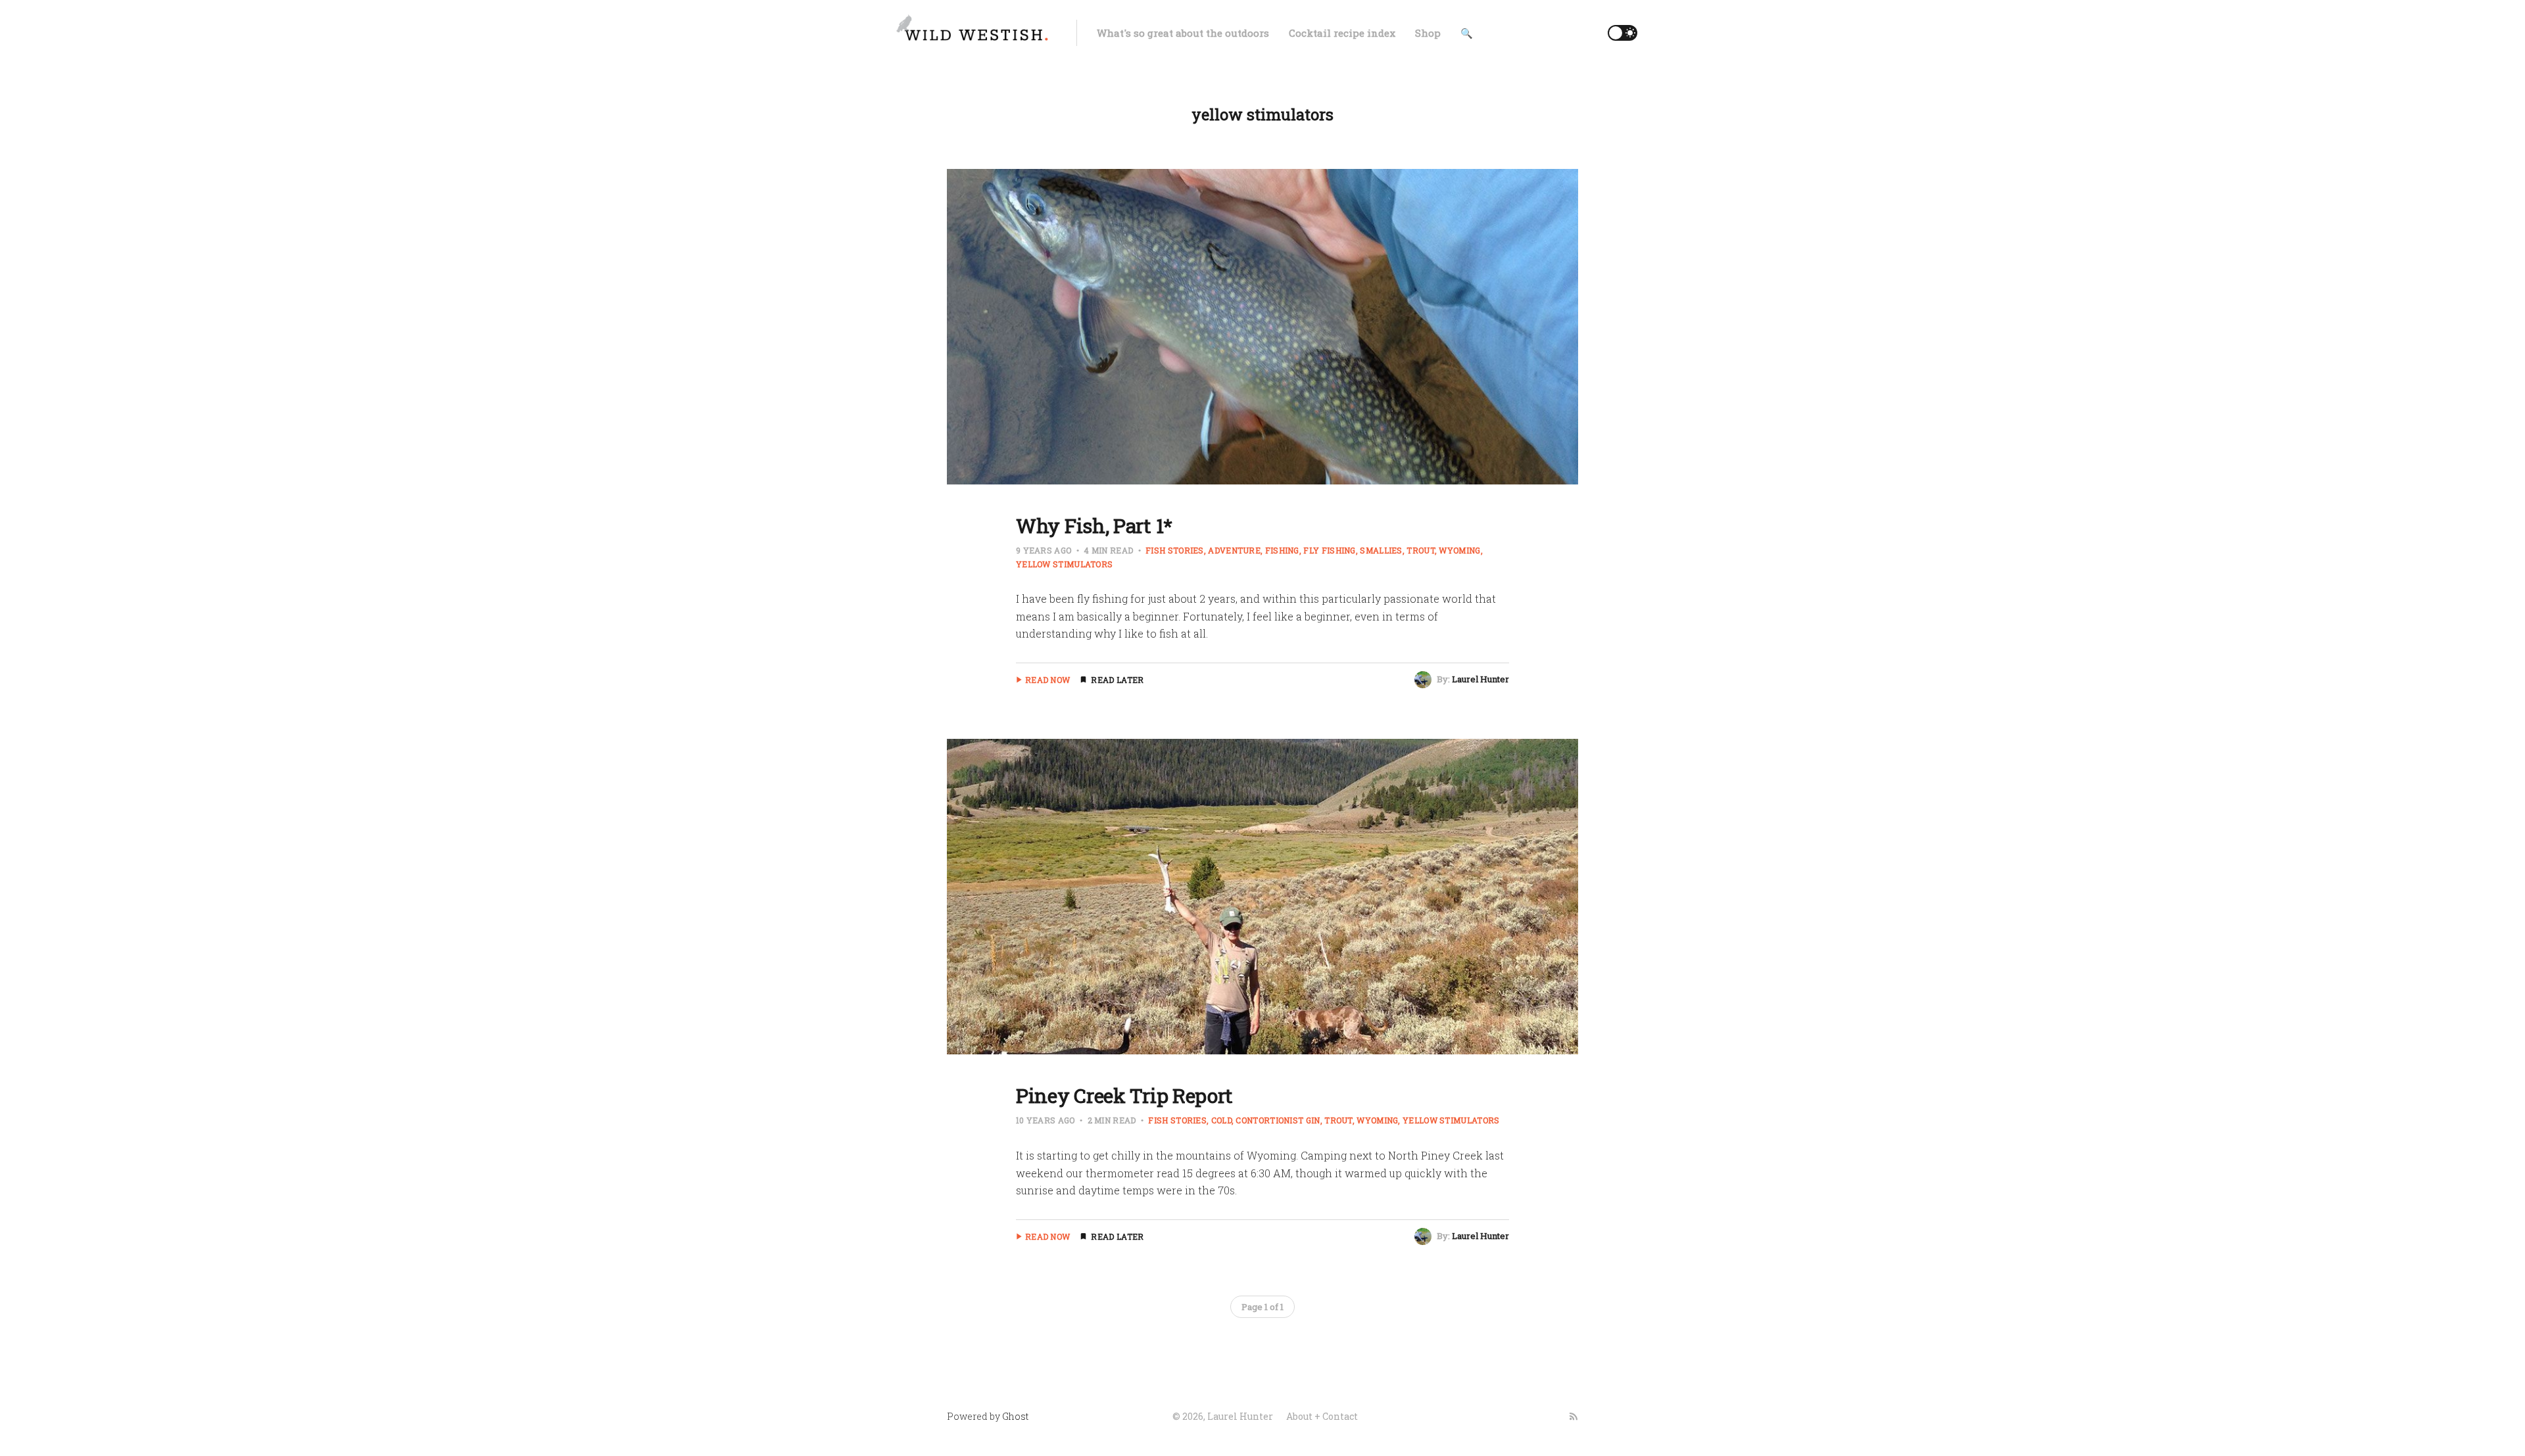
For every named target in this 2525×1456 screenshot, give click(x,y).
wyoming (1459, 550)
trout (1421, 550)
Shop (1428, 33)
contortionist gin (1278, 1120)
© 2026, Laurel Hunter (1223, 1416)
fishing (1282, 550)
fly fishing (1329, 550)
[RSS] (1574, 1417)
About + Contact (1322, 1416)
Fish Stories (1175, 550)
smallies (1381, 550)
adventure (1234, 550)
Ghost (1015, 1416)
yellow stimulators (1451, 1120)
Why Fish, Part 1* (1094, 526)
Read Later (1117, 680)
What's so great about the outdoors (1183, 33)
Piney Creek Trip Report (1124, 1095)
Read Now (1047, 680)
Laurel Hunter (1480, 679)
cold (1221, 1120)
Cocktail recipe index (1342, 33)
